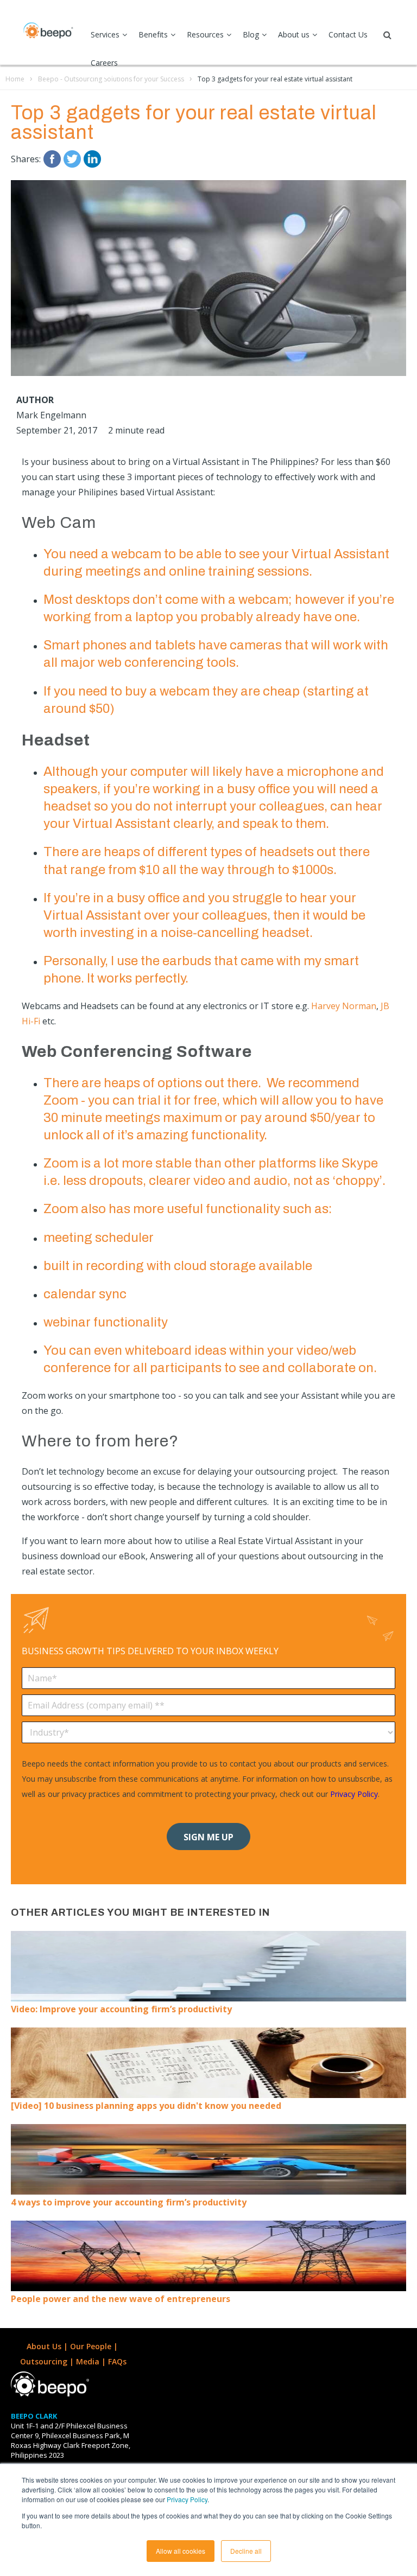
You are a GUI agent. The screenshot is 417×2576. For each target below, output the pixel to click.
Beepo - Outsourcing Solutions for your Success (111, 79)
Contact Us (348, 34)
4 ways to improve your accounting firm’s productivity (129, 2202)
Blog (251, 34)
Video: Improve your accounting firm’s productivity (121, 2009)
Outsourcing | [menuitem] (48, 2361)
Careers (104, 63)
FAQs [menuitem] (117, 2361)
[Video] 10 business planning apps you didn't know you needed (146, 2106)
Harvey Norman (344, 1006)
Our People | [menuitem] (95, 2346)
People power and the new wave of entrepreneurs (121, 2299)
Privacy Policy (187, 2499)
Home (15, 79)
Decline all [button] (246, 2551)
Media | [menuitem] (92, 2361)
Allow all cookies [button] (181, 2551)
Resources (205, 34)
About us (294, 34)
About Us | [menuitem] (48, 2346)
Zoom (61, 1100)
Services (105, 34)
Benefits (153, 34)
